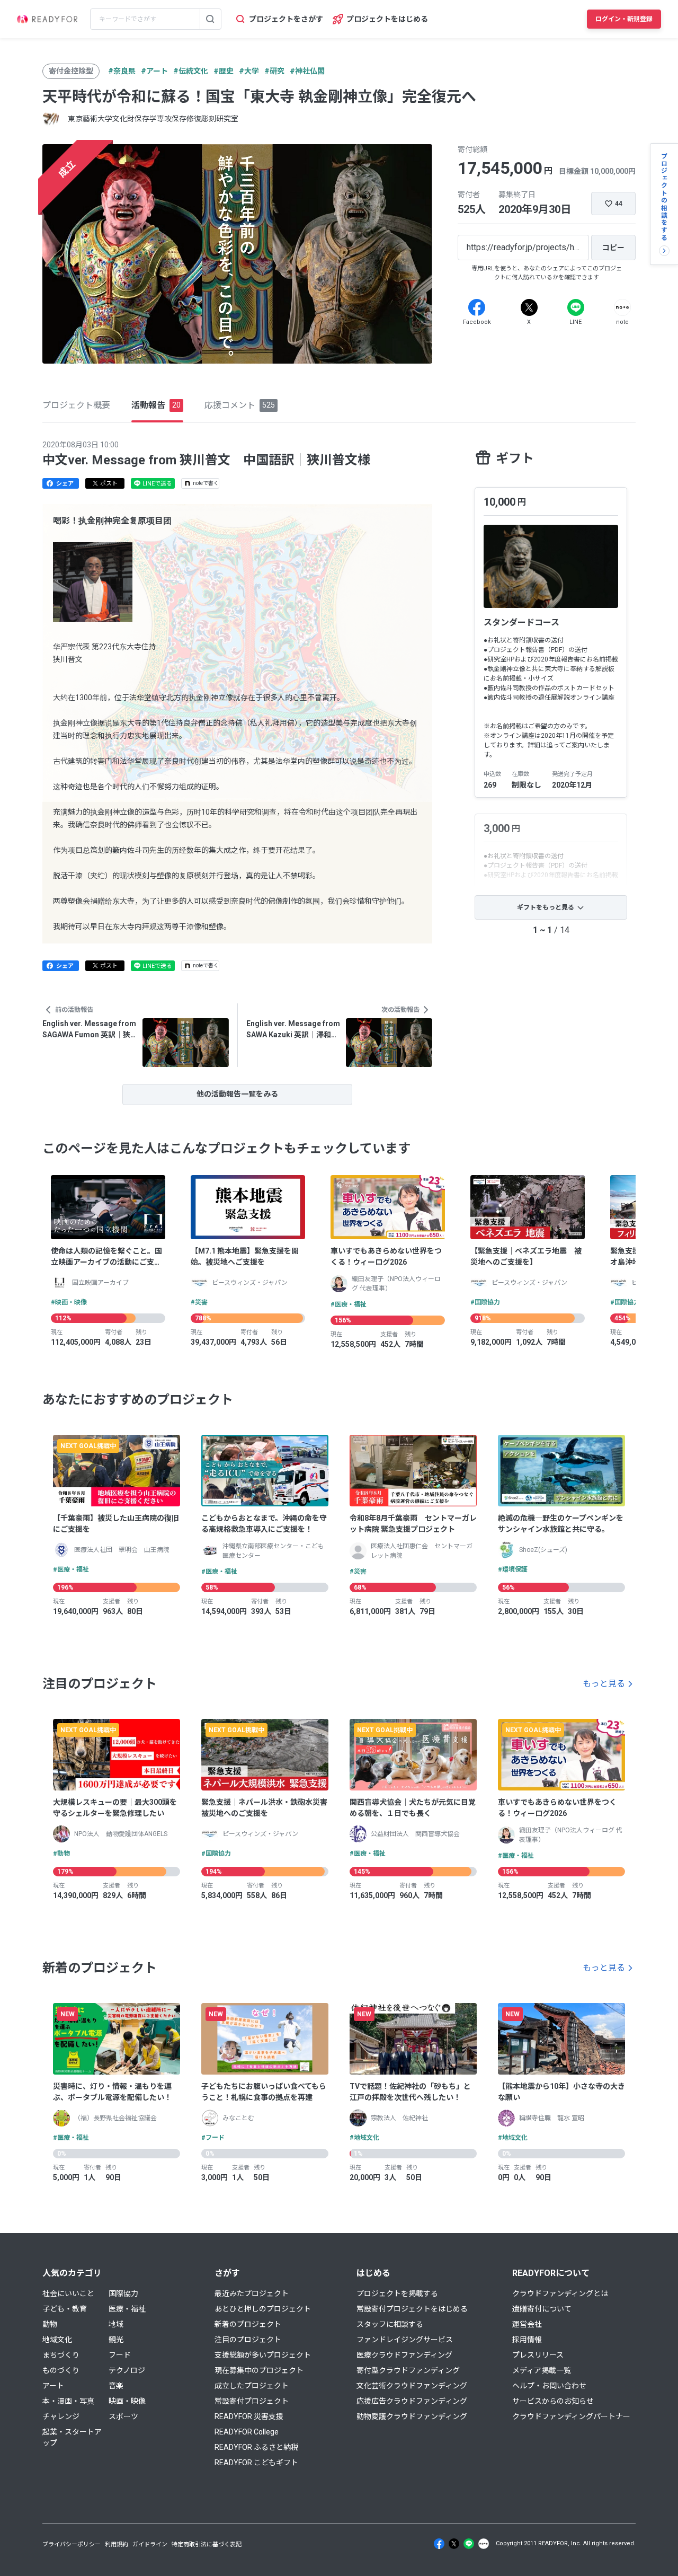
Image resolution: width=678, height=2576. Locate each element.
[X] (529, 307)
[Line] (576, 307)
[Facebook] (477, 307)
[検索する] (210, 19)
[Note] (622, 307)
